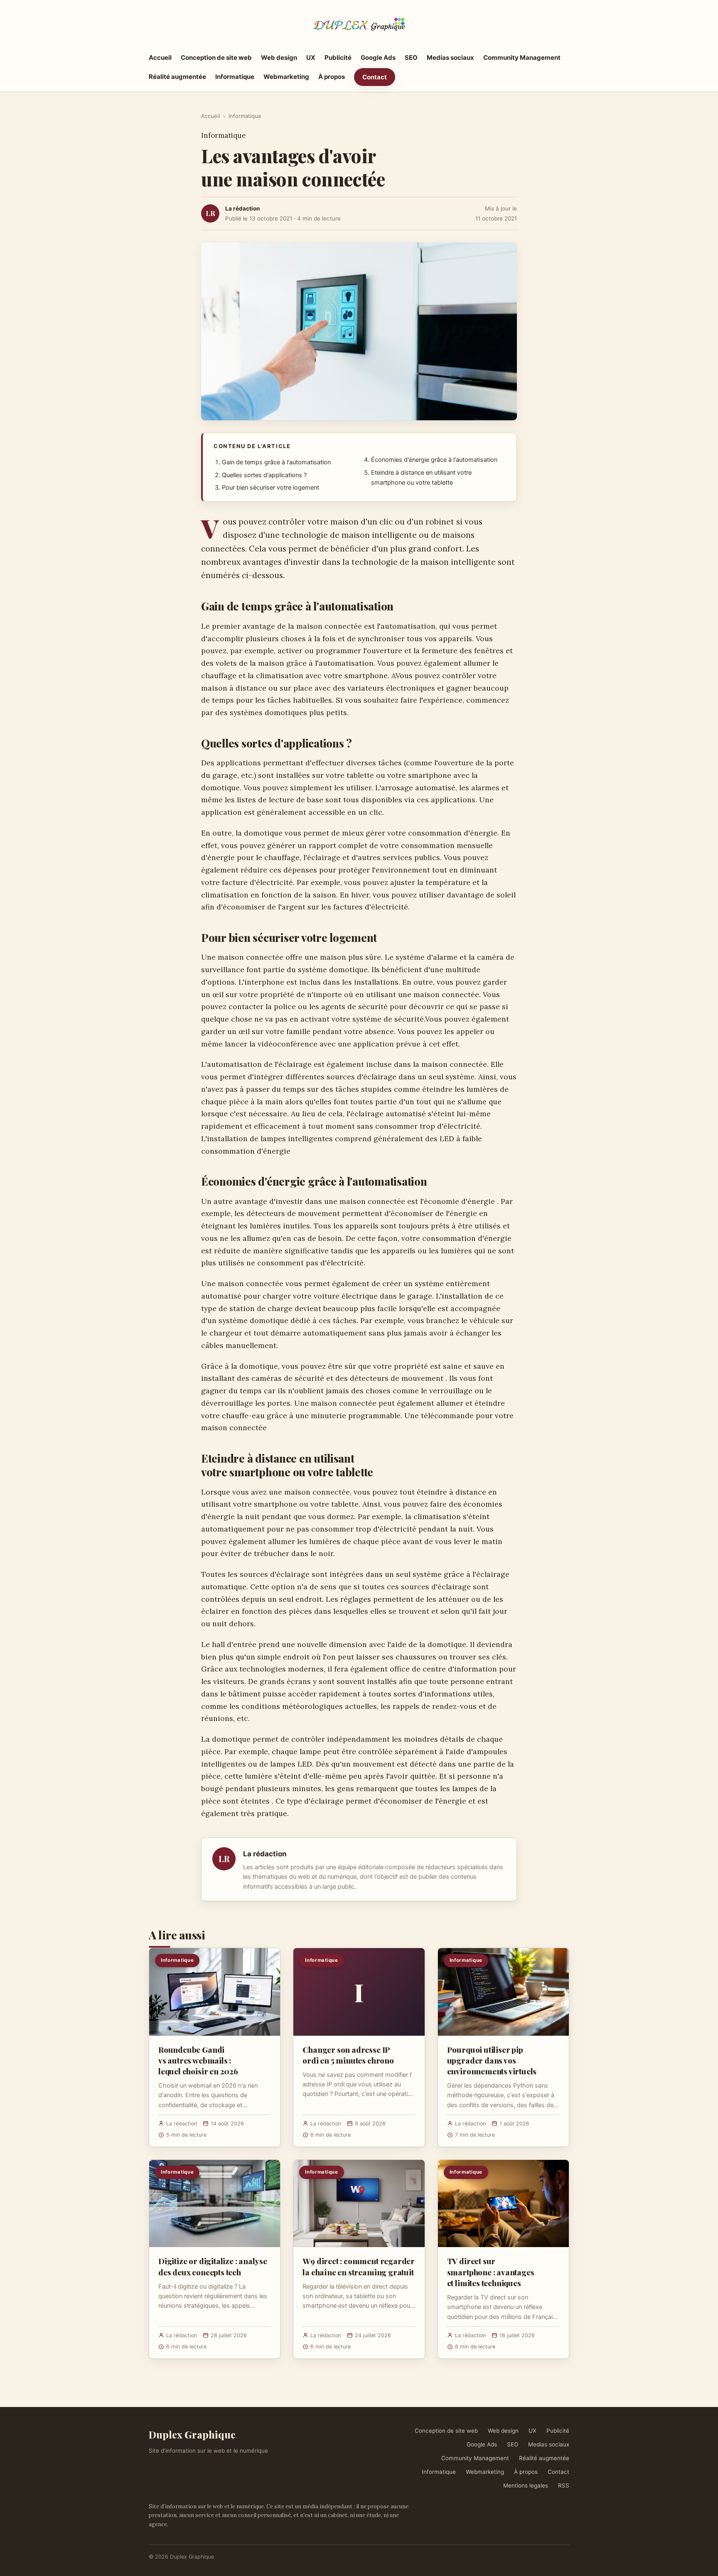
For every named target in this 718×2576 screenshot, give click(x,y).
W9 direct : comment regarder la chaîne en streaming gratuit (359, 2266)
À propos (332, 77)
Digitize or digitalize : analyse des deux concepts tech (213, 2266)
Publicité (338, 58)
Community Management (522, 58)
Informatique (235, 77)
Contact (375, 77)
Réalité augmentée (177, 77)
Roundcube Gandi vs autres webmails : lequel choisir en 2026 (198, 2060)
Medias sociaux (450, 58)
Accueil (160, 58)
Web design (279, 58)
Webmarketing (286, 77)
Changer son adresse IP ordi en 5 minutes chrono (348, 2055)
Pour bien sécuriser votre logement (270, 488)
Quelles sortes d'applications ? (264, 475)
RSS (564, 2485)
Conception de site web (216, 58)
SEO (411, 58)
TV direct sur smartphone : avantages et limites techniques (491, 2272)
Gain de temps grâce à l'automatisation (276, 462)
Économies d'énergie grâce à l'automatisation (434, 460)
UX (311, 58)
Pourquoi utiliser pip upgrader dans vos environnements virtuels (492, 2060)
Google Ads (378, 58)
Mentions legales (526, 2485)
